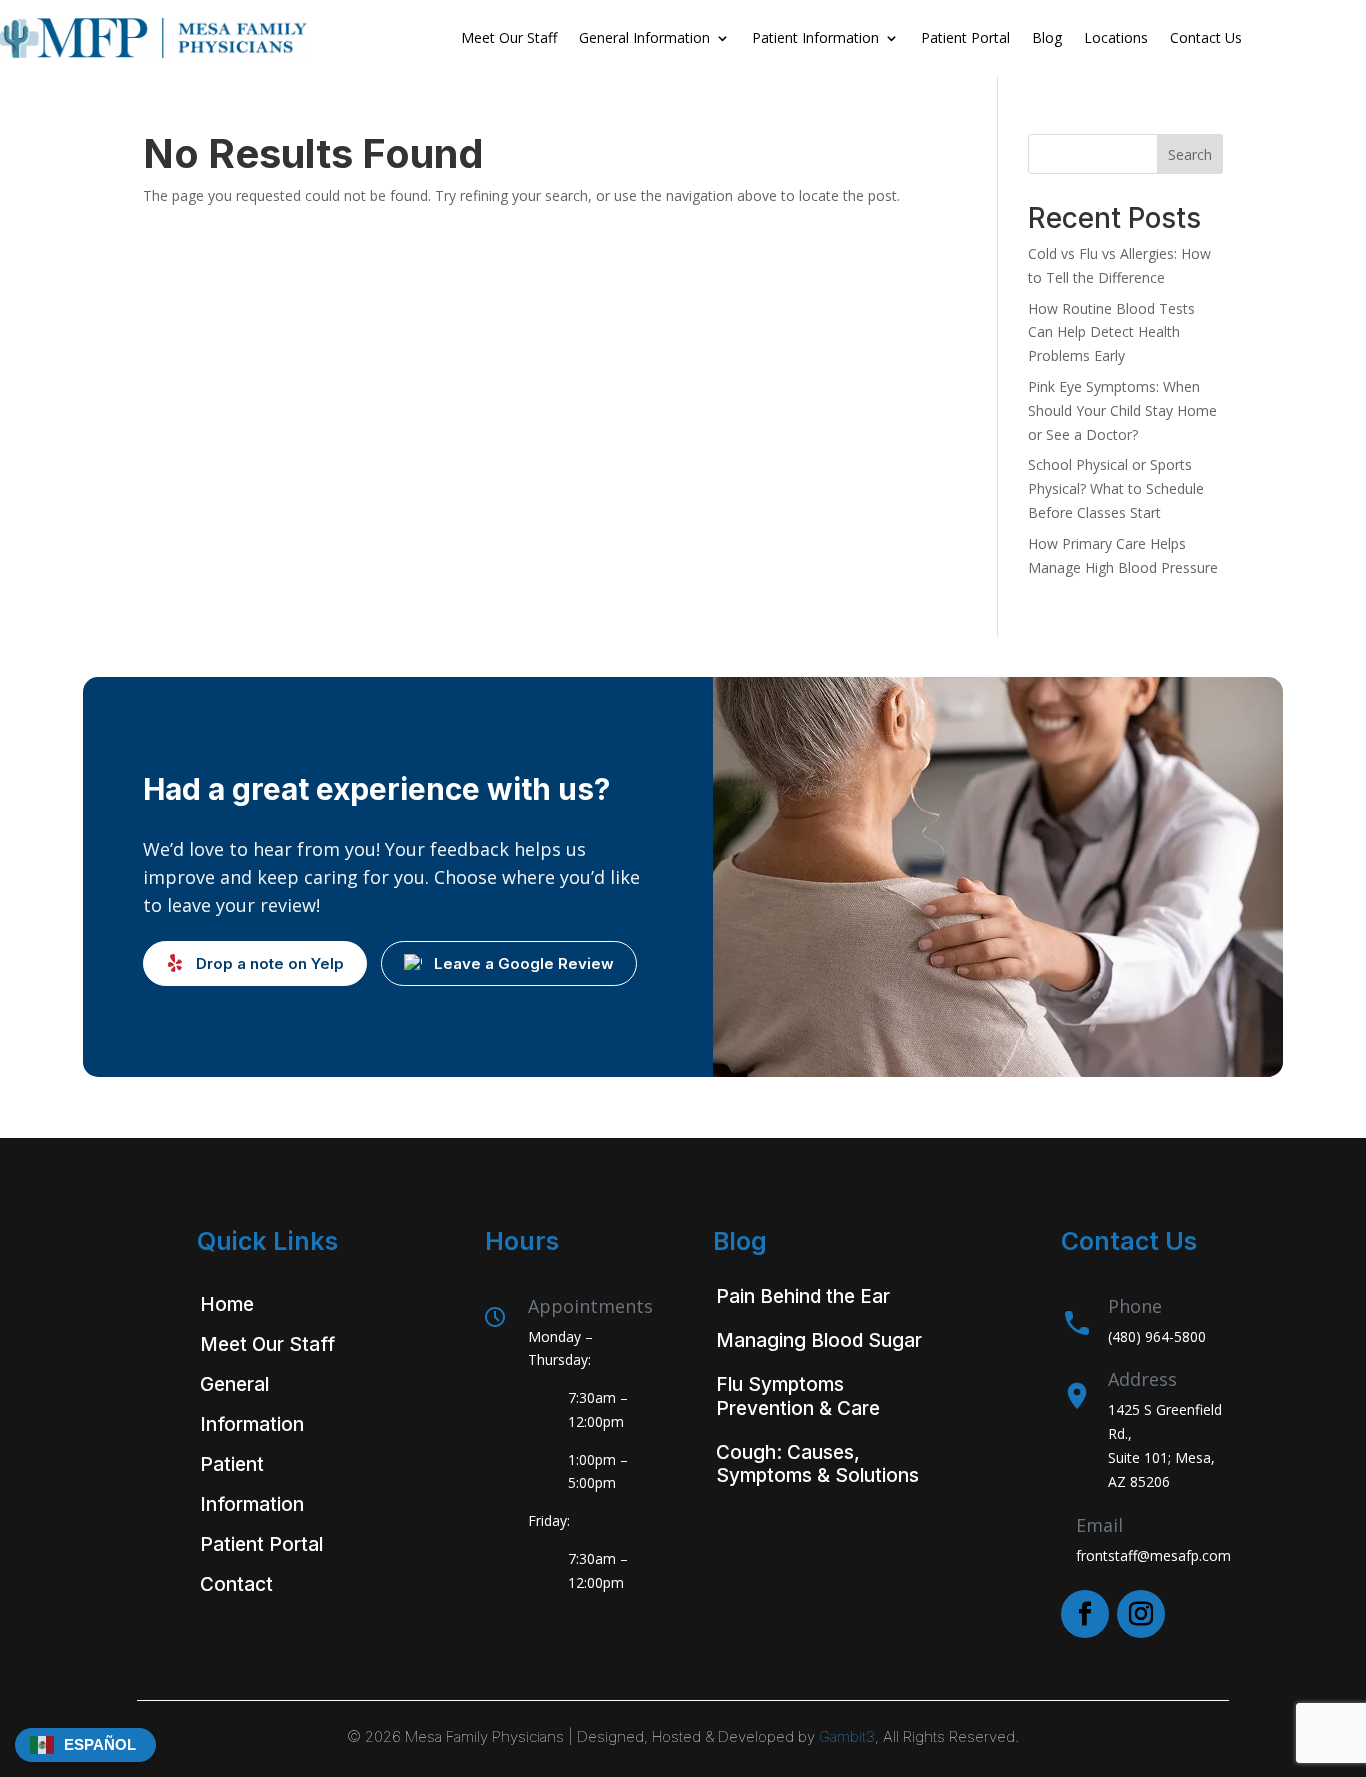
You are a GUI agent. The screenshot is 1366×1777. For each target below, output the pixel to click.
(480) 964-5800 (1157, 1336)
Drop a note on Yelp (270, 963)
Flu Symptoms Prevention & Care (798, 1396)
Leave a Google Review (524, 963)
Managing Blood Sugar (819, 1340)
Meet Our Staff (509, 37)
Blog (1047, 37)
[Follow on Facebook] (1085, 1614)
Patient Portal (965, 37)
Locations (1116, 37)
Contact (236, 1584)
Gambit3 (847, 1736)
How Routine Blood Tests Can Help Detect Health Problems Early (1111, 332)
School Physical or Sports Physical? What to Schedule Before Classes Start (1116, 488)
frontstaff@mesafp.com (1153, 1555)
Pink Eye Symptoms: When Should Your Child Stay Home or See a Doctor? (1122, 410)
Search (1190, 154)
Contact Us (1206, 37)
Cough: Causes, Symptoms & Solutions (817, 1464)
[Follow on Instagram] (1141, 1614)
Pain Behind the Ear (803, 1296)
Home (227, 1304)
